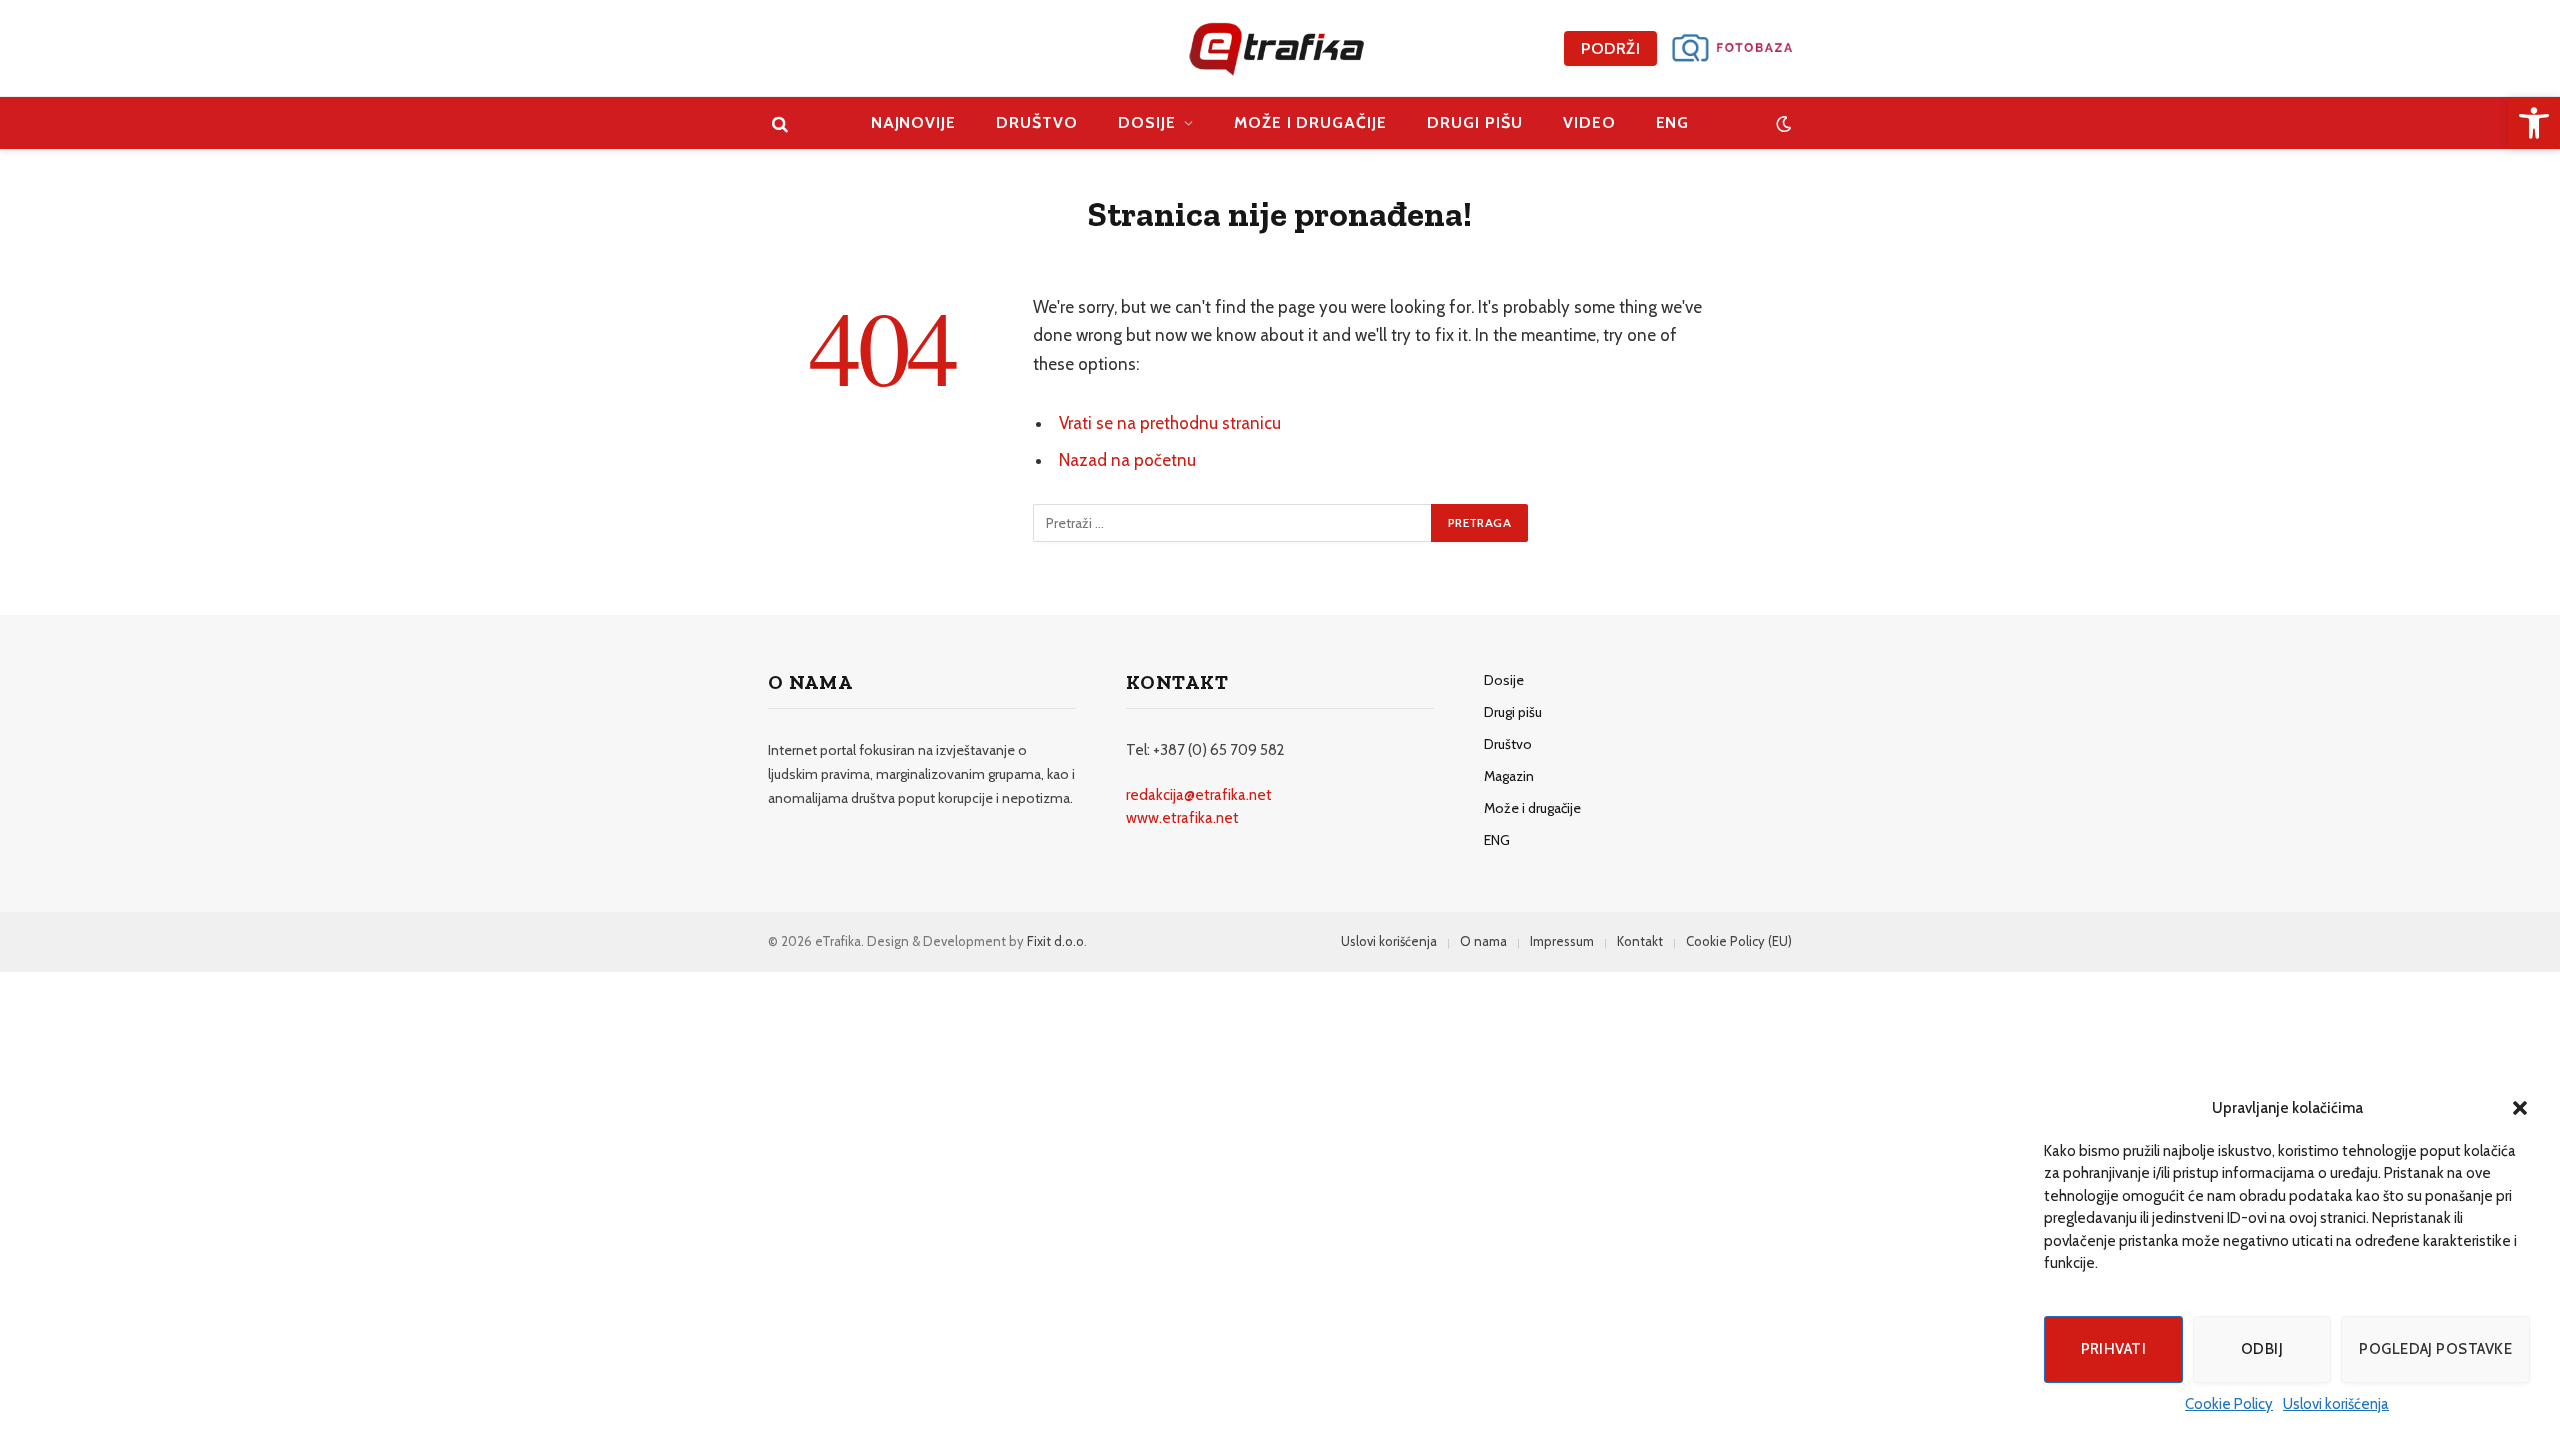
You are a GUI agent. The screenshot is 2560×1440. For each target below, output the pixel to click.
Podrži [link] (1610, 48)
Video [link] (1589, 122)
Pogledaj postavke (2435, 1349)
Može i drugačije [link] (1310, 122)
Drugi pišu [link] (1475, 122)
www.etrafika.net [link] (1182, 818)
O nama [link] (1483, 941)
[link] (2534, 123)
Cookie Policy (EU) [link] (1739, 941)
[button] (2520, 1108)
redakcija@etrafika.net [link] (1199, 795)
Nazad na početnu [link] (1127, 460)
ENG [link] (1673, 122)
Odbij (2262, 1349)
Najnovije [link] (914, 122)
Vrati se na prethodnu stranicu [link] (1170, 423)
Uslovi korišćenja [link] (2336, 1404)
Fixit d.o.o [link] (1055, 941)
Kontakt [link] (1640, 941)
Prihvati (2114, 1349)
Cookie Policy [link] (2229, 1404)
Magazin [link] (1509, 776)
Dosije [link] (1147, 122)
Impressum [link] (1562, 941)
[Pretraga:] (1233, 523)
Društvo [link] (1037, 122)
